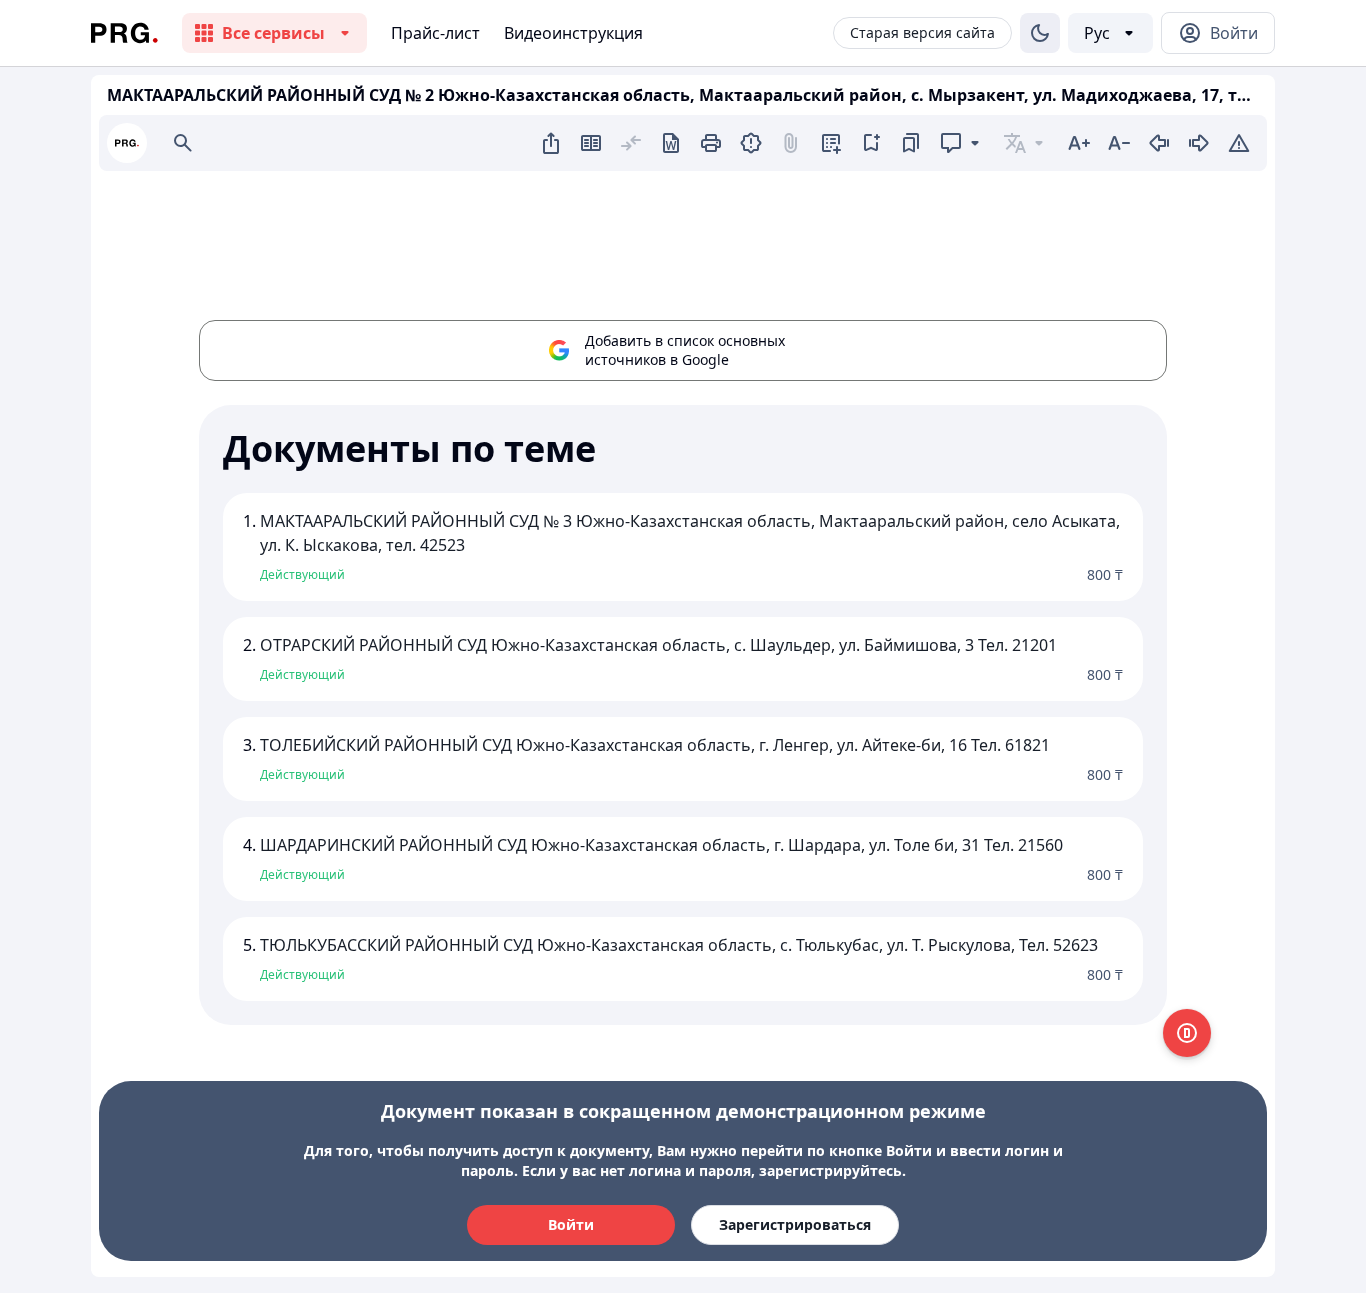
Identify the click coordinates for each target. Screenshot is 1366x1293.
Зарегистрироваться (795, 1224)
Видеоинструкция (573, 33)
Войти (571, 1224)
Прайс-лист (435, 33)
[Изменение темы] (1040, 33)
